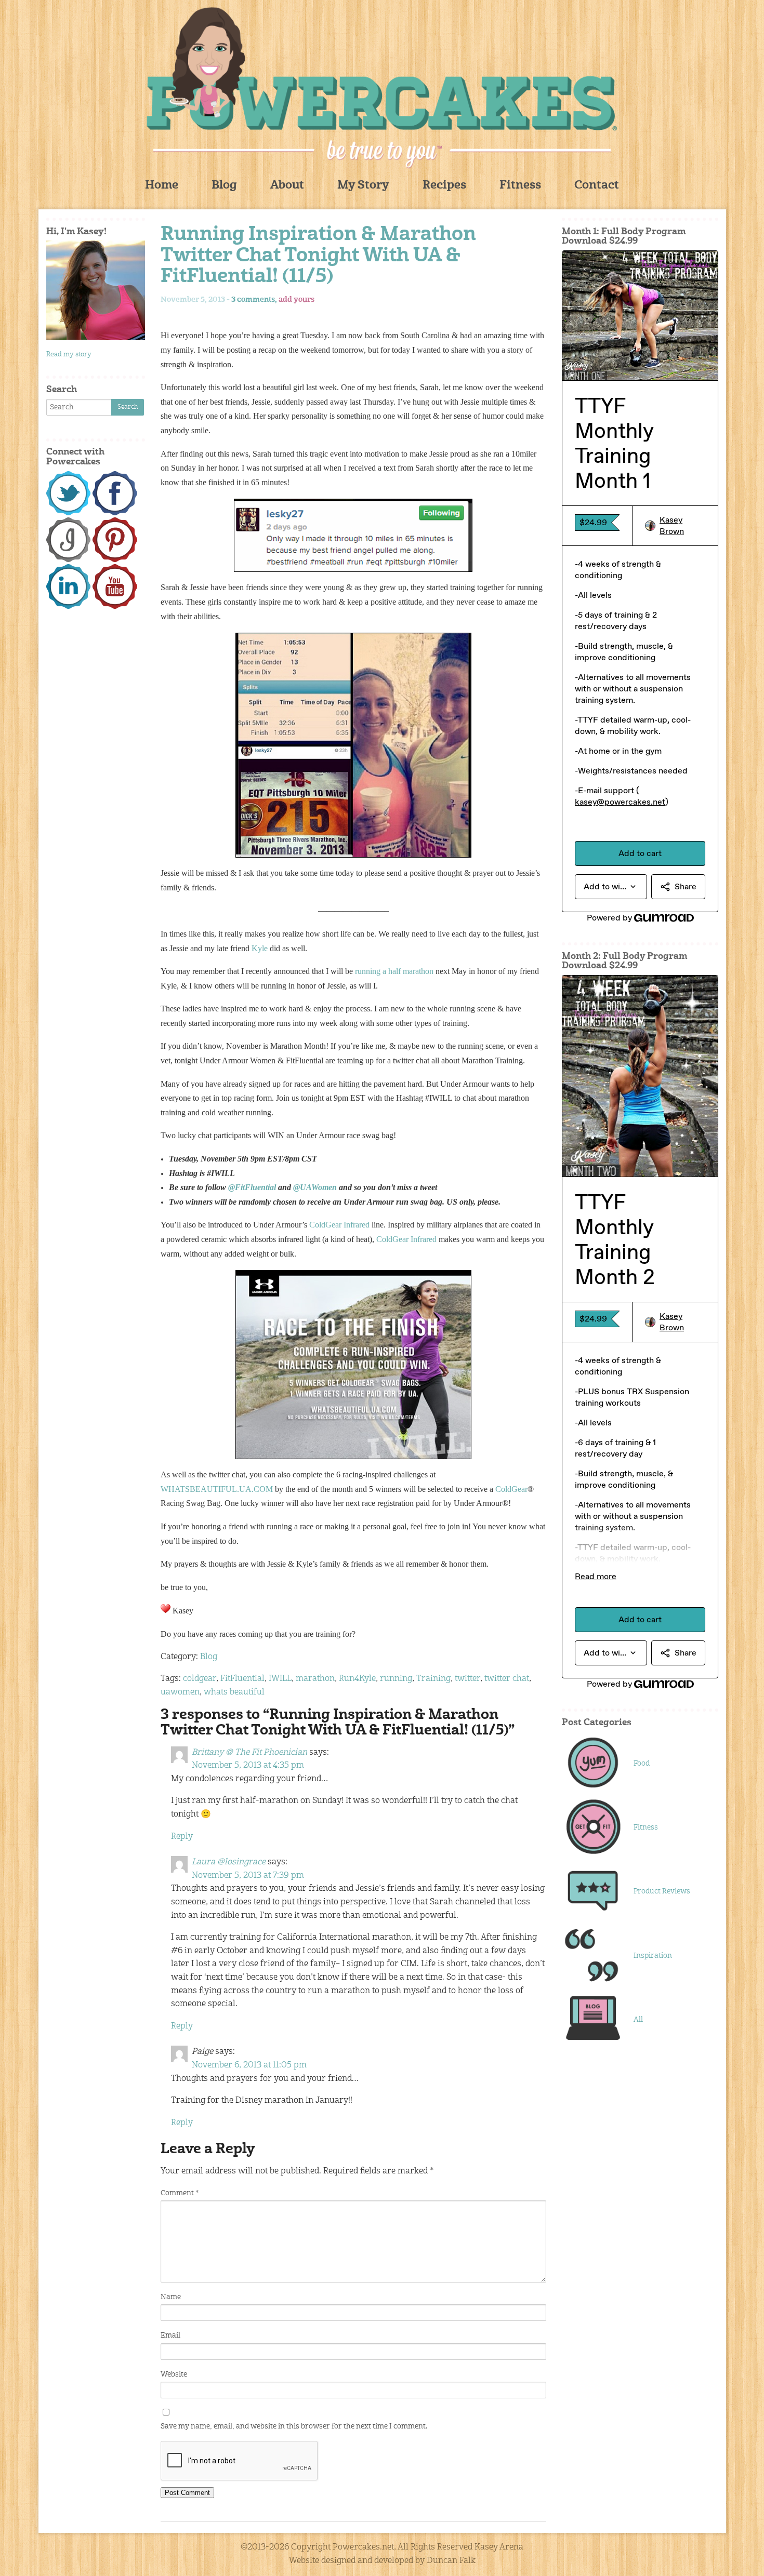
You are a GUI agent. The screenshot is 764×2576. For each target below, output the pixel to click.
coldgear (200, 1679)
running (396, 1679)
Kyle (260, 948)
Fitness (520, 186)
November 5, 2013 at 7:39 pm (248, 1876)
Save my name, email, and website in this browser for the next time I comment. (294, 2426)
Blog (224, 186)
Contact (597, 186)
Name (171, 2297)
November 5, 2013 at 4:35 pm (248, 1766)
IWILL (280, 1679)
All (638, 2020)
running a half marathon (394, 971)
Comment (180, 2193)
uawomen (180, 1692)
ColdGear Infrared (406, 1239)
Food (642, 1764)
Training (433, 1679)
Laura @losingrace (229, 1862)
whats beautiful (234, 1692)
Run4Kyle (357, 1679)
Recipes (444, 186)
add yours (297, 300)
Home (162, 186)
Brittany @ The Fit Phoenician (249, 1753)
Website (174, 2374)
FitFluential (242, 1679)
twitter (467, 1679)
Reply (182, 1837)
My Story (363, 186)
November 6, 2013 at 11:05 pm (249, 2065)
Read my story (69, 355)
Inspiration (653, 1956)
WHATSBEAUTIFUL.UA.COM (217, 1489)
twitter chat (507, 1679)
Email (170, 2335)
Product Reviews (662, 1891)
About (287, 186)
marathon (315, 1679)
